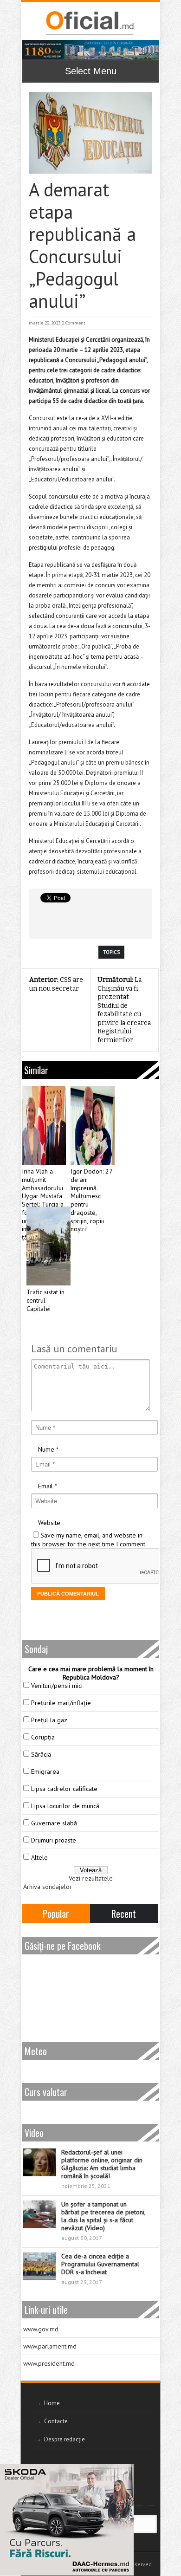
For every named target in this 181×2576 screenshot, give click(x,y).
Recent (124, 1914)
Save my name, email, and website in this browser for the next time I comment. (89, 1540)
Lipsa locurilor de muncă (65, 1806)
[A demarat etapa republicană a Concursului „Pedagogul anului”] (90, 133)
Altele (39, 1857)
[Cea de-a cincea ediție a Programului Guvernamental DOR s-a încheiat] (39, 2266)
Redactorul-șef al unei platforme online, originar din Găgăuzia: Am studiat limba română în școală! (102, 2164)
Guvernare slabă (54, 1823)
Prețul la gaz (49, 1720)
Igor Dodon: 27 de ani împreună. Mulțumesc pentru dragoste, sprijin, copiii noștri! (91, 1200)
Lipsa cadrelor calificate (64, 1789)
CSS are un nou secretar (56, 984)
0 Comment (74, 323)
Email (45, 1486)
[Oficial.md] (89, 23)
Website (49, 1523)
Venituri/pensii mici (57, 1686)
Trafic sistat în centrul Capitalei (45, 1301)
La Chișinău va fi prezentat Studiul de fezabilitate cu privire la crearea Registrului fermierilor (124, 1010)
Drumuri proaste (54, 1840)
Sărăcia (41, 1754)
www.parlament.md (50, 2346)
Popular (56, 1914)
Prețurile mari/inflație (61, 1703)
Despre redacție (65, 2439)
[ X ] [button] (123, 2473)
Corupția (43, 1737)
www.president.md (49, 2363)
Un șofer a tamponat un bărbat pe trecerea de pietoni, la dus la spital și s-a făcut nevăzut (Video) (103, 2216)
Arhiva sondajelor (48, 1887)
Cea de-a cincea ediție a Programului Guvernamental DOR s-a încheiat (100, 2264)
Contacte (56, 2421)
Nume (46, 1449)
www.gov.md (41, 2329)
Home (52, 2403)
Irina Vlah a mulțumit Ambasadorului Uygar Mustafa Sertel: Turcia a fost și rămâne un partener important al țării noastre (43, 1204)
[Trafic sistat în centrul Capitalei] (48, 1246)
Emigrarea (45, 1771)
